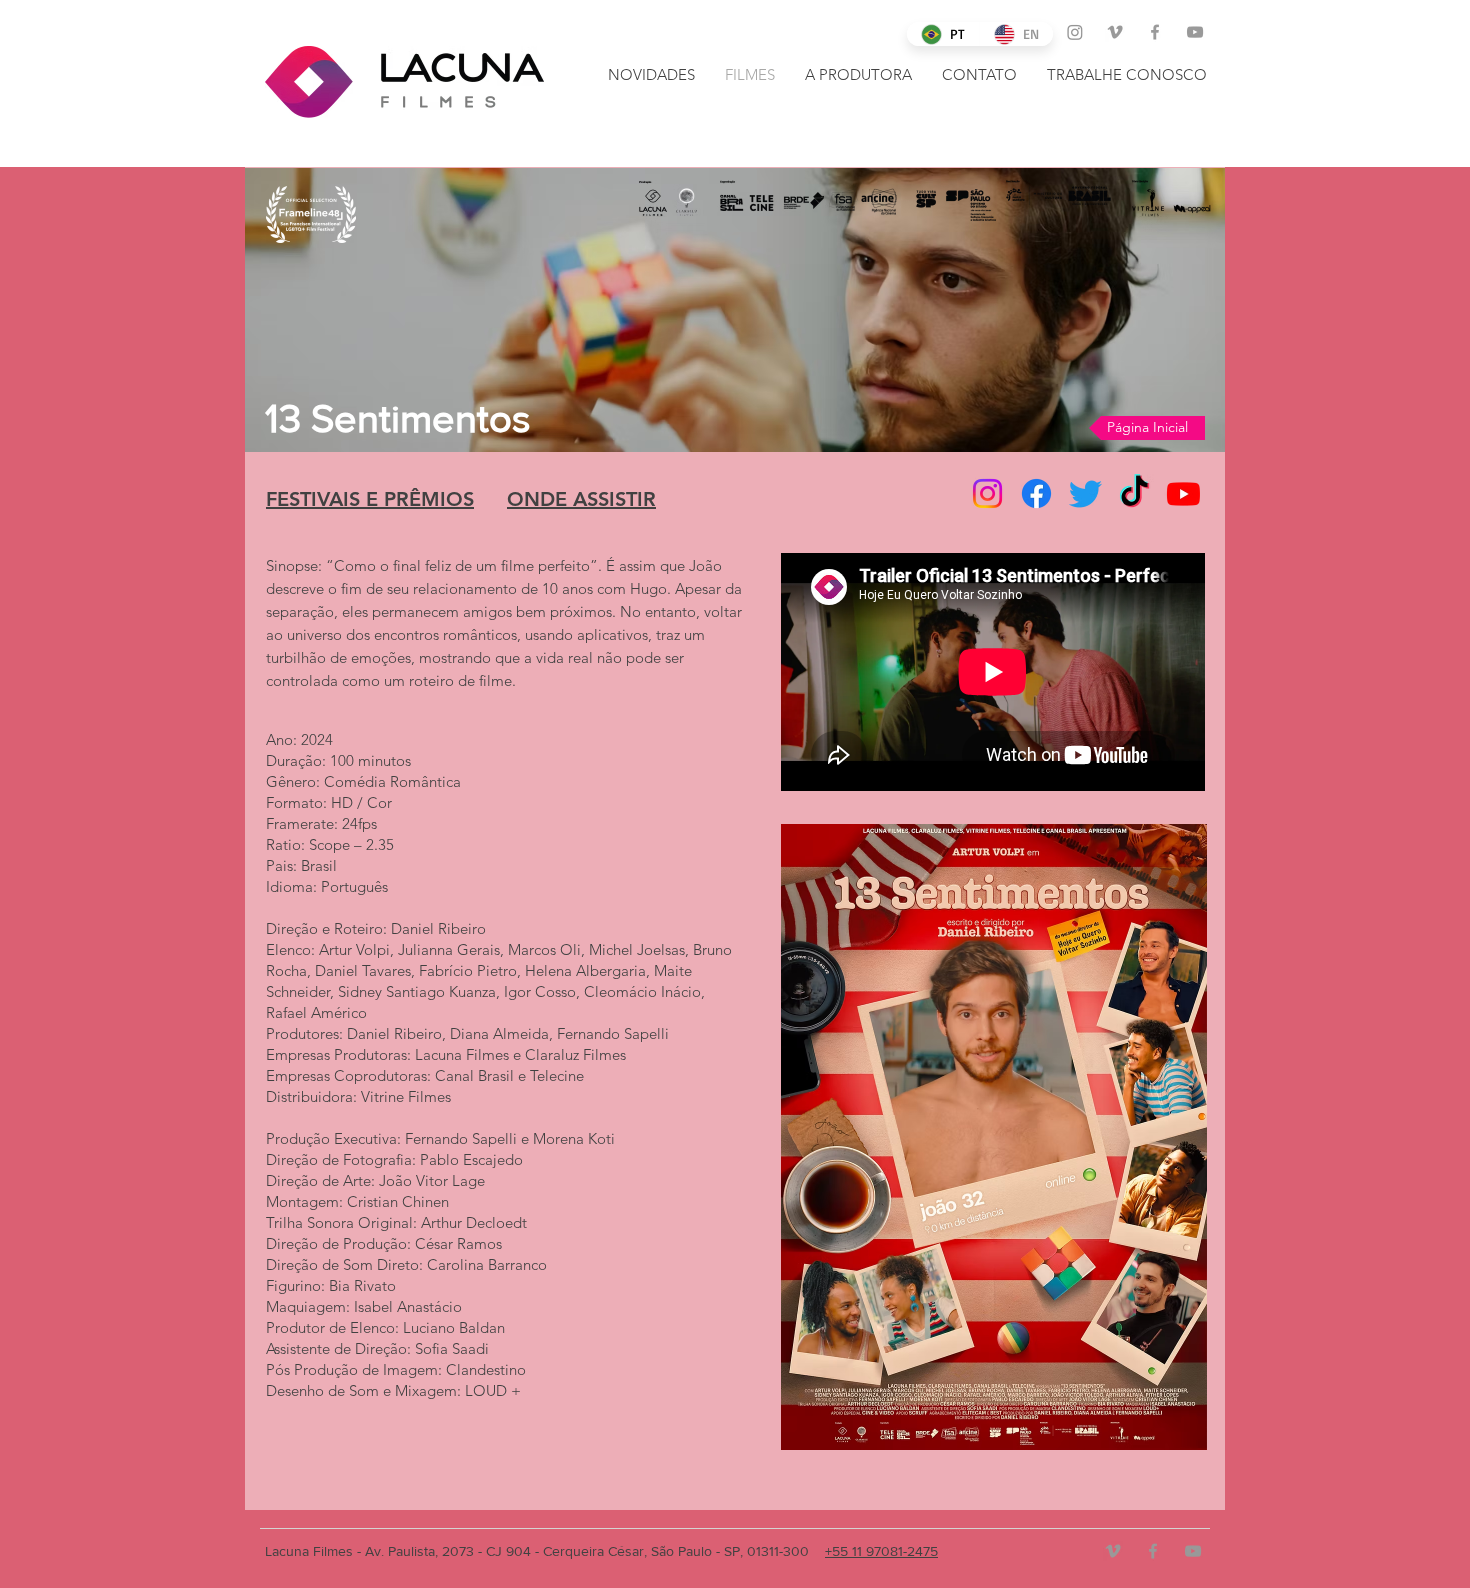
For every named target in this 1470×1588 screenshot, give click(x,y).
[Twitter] (1085, 493)
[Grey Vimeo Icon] (1115, 32)
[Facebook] (1036, 493)
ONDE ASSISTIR (581, 499)
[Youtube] (1183, 493)
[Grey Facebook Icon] (1155, 32)
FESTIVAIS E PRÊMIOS (370, 499)
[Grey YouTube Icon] (1195, 32)
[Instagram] (1075, 32)
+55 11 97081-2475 (881, 1551)
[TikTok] (1134, 493)
